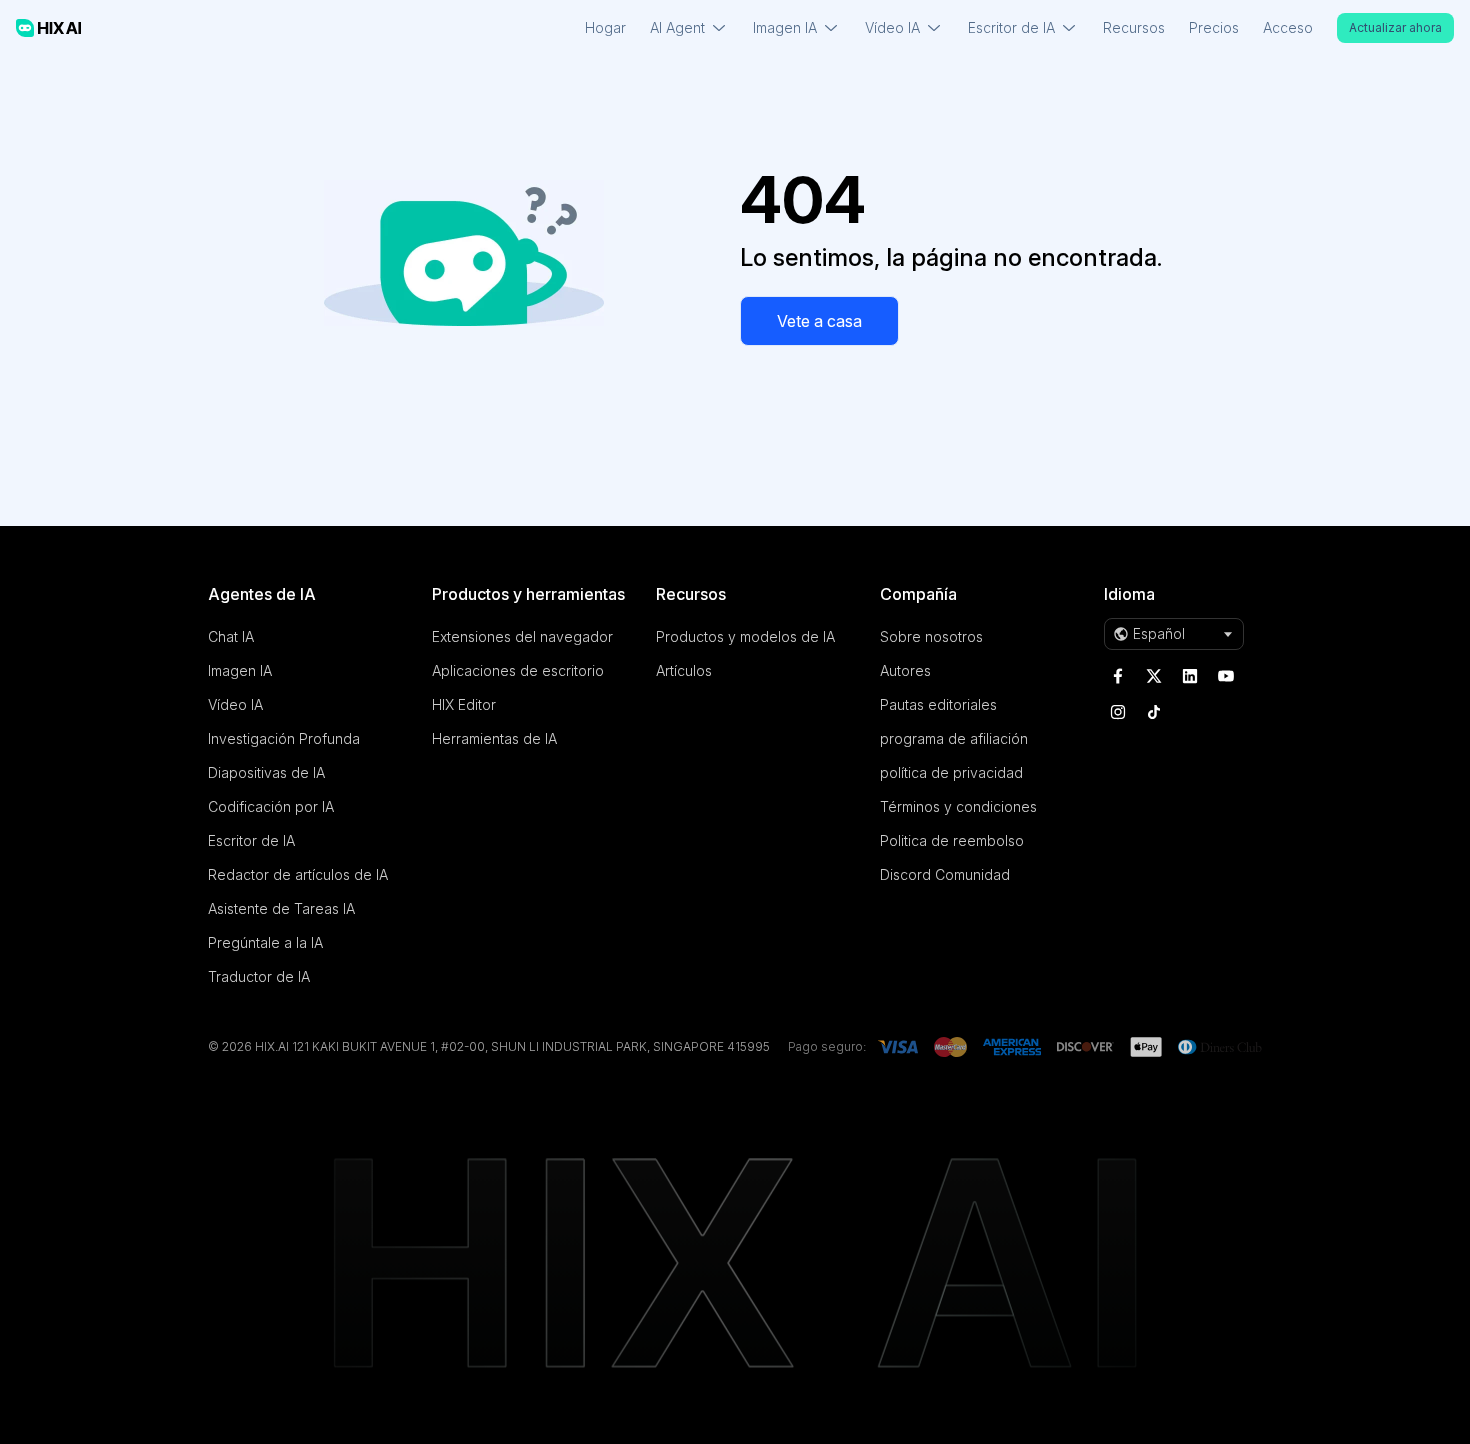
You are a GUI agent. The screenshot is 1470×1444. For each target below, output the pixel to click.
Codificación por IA (271, 806)
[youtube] (1226, 676)
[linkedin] (1190, 676)
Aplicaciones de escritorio (518, 670)
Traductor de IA (259, 976)
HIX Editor (464, 704)
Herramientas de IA (494, 738)
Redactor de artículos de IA (298, 874)
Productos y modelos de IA (745, 636)
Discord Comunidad (945, 874)
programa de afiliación (954, 738)
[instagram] (1118, 712)
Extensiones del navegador (522, 636)
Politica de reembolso (952, 840)
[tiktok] (1154, 712)
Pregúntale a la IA (265, 942)
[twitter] (1154, 676)
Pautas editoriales (938, 704)
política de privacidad (951, 772)
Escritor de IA (251, 840)
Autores (905, 670)
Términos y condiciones (958, 806)
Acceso (1288, 27)
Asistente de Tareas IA (281, 908)
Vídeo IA (235, 704)
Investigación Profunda (284, 738)
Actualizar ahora (1395, 27)
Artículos (684, 670)
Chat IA (231, 636)
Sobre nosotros (931, 636)
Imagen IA (240, 670)
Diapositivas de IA (266, 772)
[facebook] (1118, 676)
